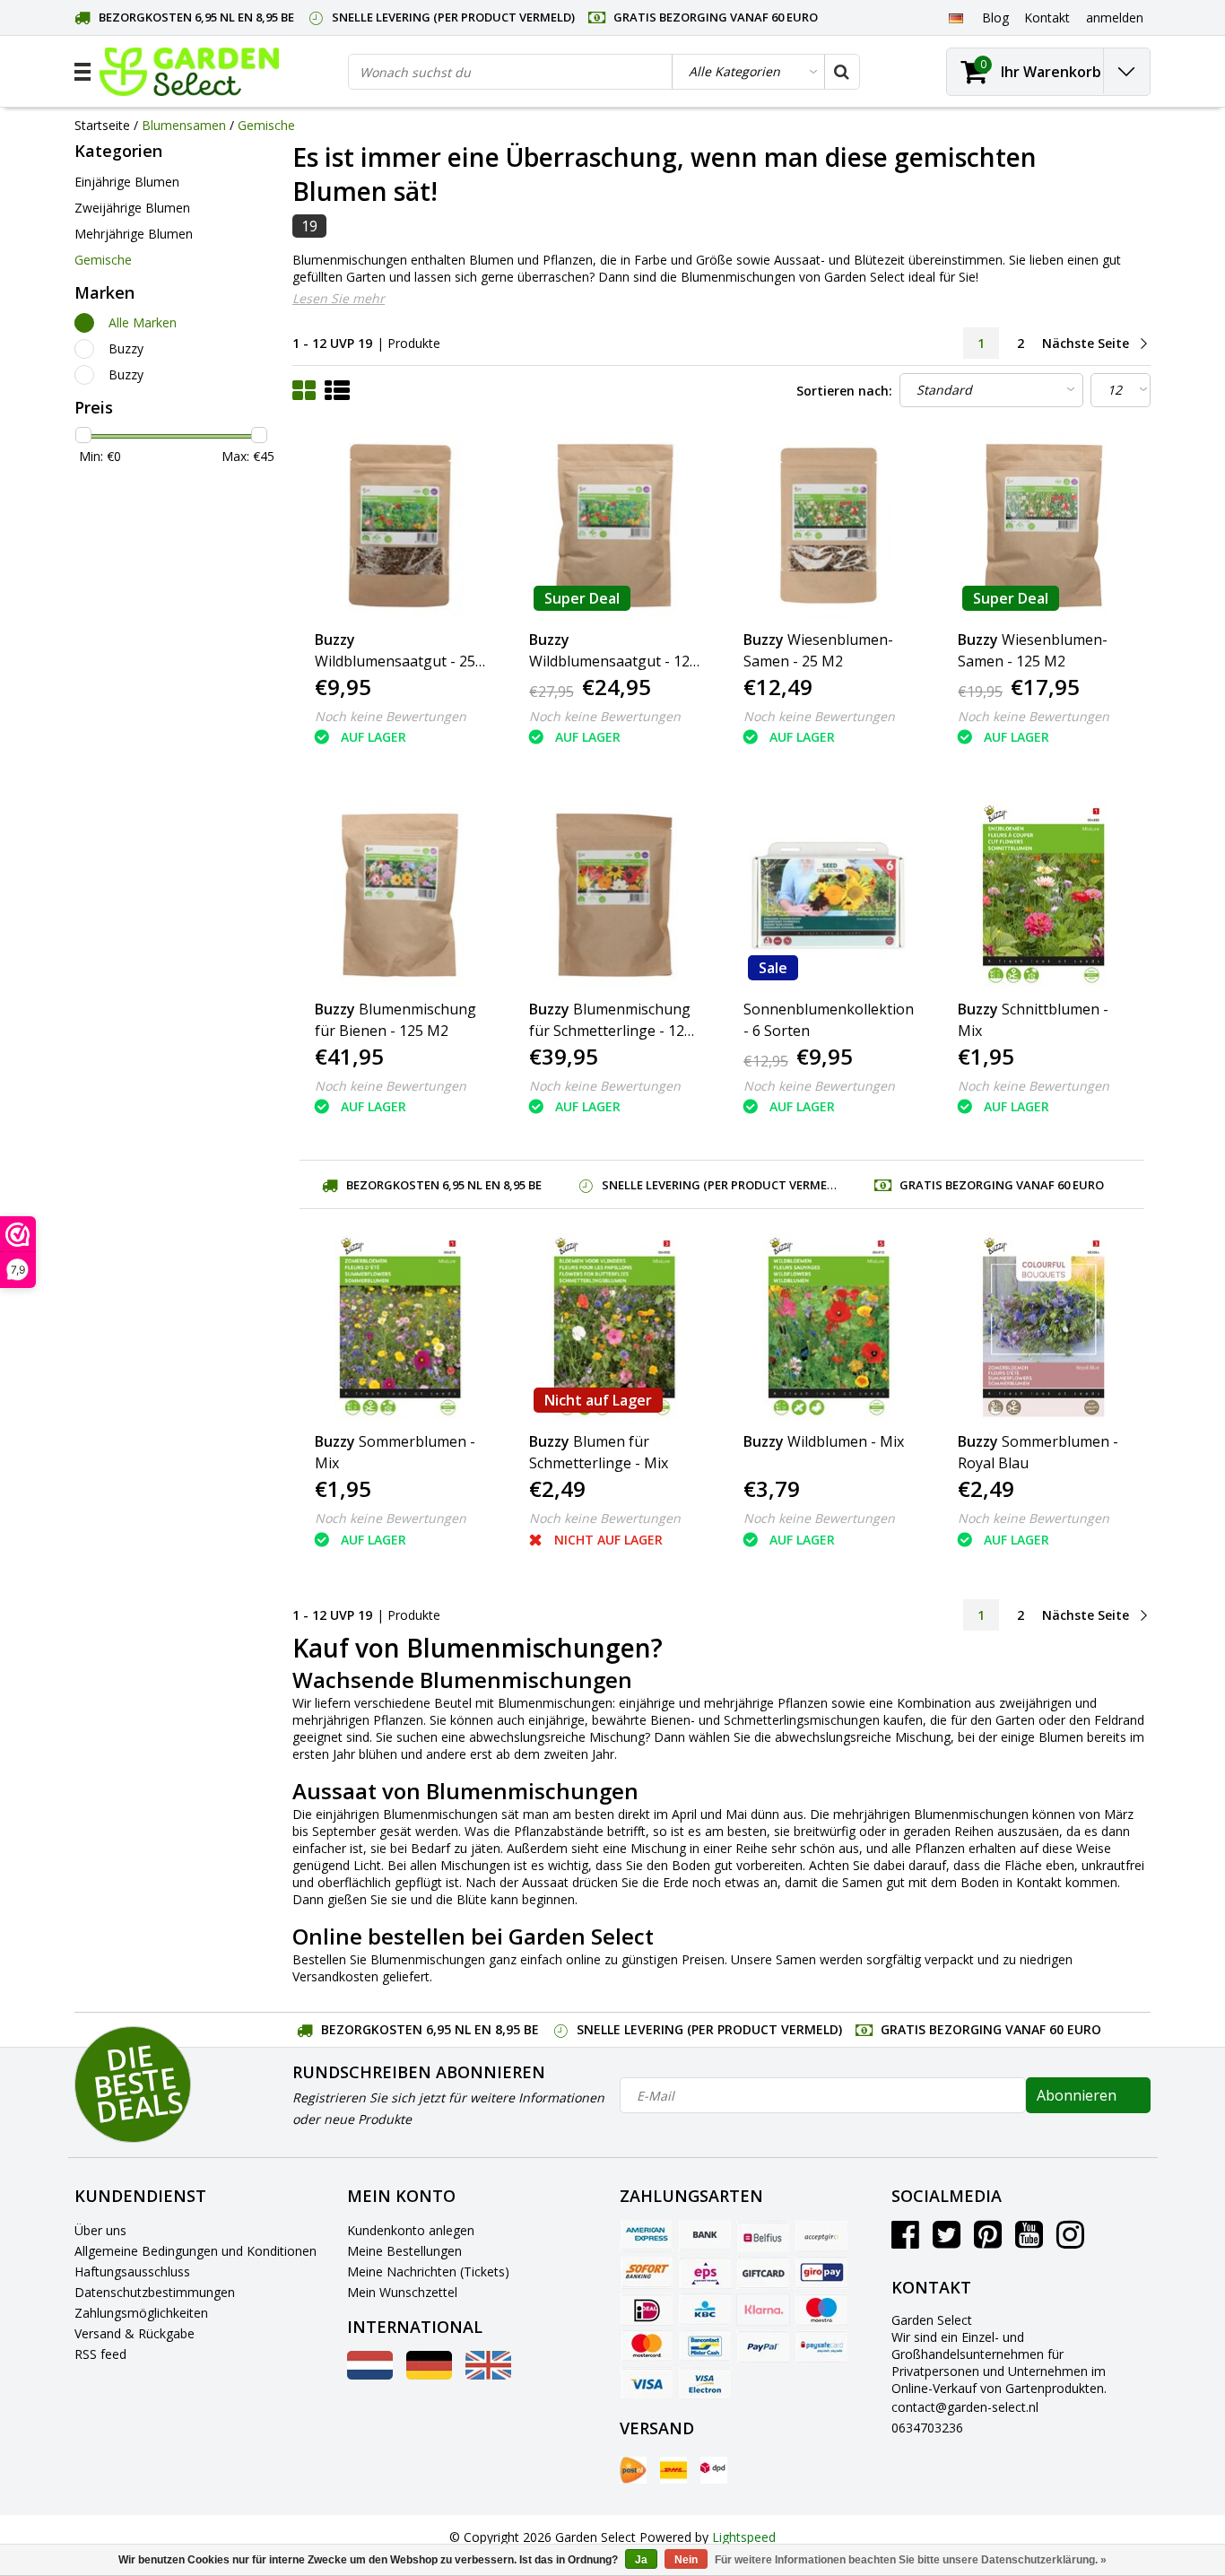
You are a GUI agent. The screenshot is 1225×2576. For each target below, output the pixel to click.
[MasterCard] (647, 2346)
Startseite (102, 125)
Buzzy (126, 348)
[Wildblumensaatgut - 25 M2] (400, 526)
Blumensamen (184, 125)
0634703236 (927, 2428)
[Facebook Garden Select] (905, 2241)
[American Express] (647, 2236)
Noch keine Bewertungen (391, 716)
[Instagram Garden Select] (1070, 2241)
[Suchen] (841, 72)
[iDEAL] (647, 2310)
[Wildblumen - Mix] (829, 1327)
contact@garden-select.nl (965, 2407)
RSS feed (100, 2354)
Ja (641, 2560)
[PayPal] (763, 2346)
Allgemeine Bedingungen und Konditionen (195, 2251)
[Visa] (647, 2383)
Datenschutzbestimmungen (155, 2292)
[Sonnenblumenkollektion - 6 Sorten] (829, 895)
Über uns (100, 2230)
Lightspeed (744, 2537)
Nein (686, 2560)
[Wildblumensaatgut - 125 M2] (614, 526)
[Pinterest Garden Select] (988, 2241)
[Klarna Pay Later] (763, 2310)
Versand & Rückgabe (135, 2333)
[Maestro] (821, 2310)
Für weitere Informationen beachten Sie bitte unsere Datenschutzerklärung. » (911, 2560)
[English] (488, 2375)
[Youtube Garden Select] (1029, 2241)
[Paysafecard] (821, 2346)
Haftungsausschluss (132, 2271)
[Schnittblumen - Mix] (1043, 895)
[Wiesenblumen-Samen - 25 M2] (829, 526)
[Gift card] (763, 2273)
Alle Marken (143, 322)
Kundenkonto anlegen (411, 2230)
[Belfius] (763, 2236)
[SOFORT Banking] (647, 2273)
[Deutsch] (956, 17)
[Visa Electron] (705, 2383)
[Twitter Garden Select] (947, 2241)
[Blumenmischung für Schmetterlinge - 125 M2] (614, 895)
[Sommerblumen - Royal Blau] (1043, 1327)
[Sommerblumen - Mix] (400, 1327)
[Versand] (633, 2470)
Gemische (266, 125)
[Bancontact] (705, 2346)
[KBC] (705, 2310)
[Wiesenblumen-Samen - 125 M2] (1043, 526)
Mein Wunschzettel (402, 2292)
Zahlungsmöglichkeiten (141, 2313)
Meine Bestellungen (404, 2251)
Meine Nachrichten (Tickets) (428, 2271)
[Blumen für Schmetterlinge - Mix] (614, 1327)
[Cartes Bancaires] (821, 2236)
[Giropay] (821, 2273)
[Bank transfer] (705, 2236)
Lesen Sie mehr (339, 298)
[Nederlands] (370, 2375)
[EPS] (705, 2273)
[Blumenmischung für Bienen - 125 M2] (400, 895)
